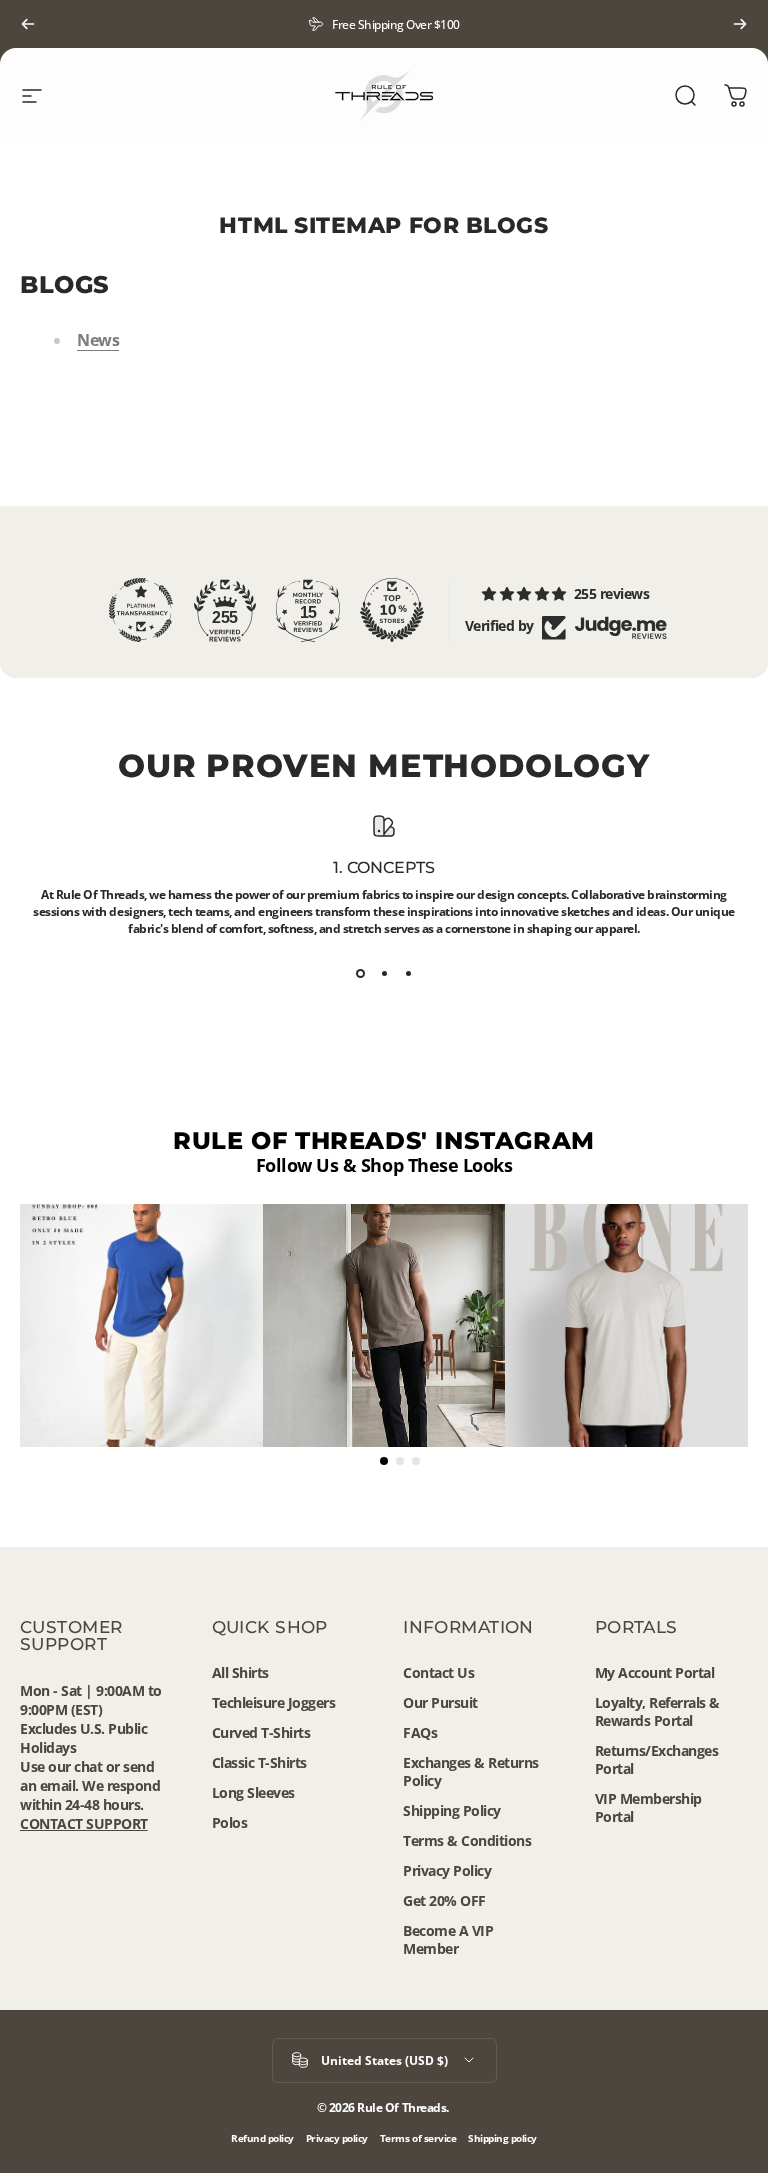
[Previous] (28, 24)
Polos (230, 1823)
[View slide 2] (384, 973)
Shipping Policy (452, 1811)
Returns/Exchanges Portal (657, 1760)
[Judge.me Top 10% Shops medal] (392, 610)
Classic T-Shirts (259, 1763)
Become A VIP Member (448, 1940)
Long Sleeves (253, 1793)
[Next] (740, 24)
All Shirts (240, 1673)
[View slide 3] (408, 973)
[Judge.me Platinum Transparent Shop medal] (141, 610)
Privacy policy (337, 2138)
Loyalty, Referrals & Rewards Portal (657, 1712)
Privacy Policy (447, 1871)
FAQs (420, 1733)
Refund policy (262, 2138)
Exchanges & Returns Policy (471, 1772)
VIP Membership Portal (648, 1808)
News (98, 340)
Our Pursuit (440, 1703)
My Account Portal (655, 1673)
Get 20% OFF (444, 1901)
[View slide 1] (360, 973)
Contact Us (438, 1673)
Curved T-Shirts (261, 1733)
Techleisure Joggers (274, 1703)
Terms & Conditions (467, 1841)
